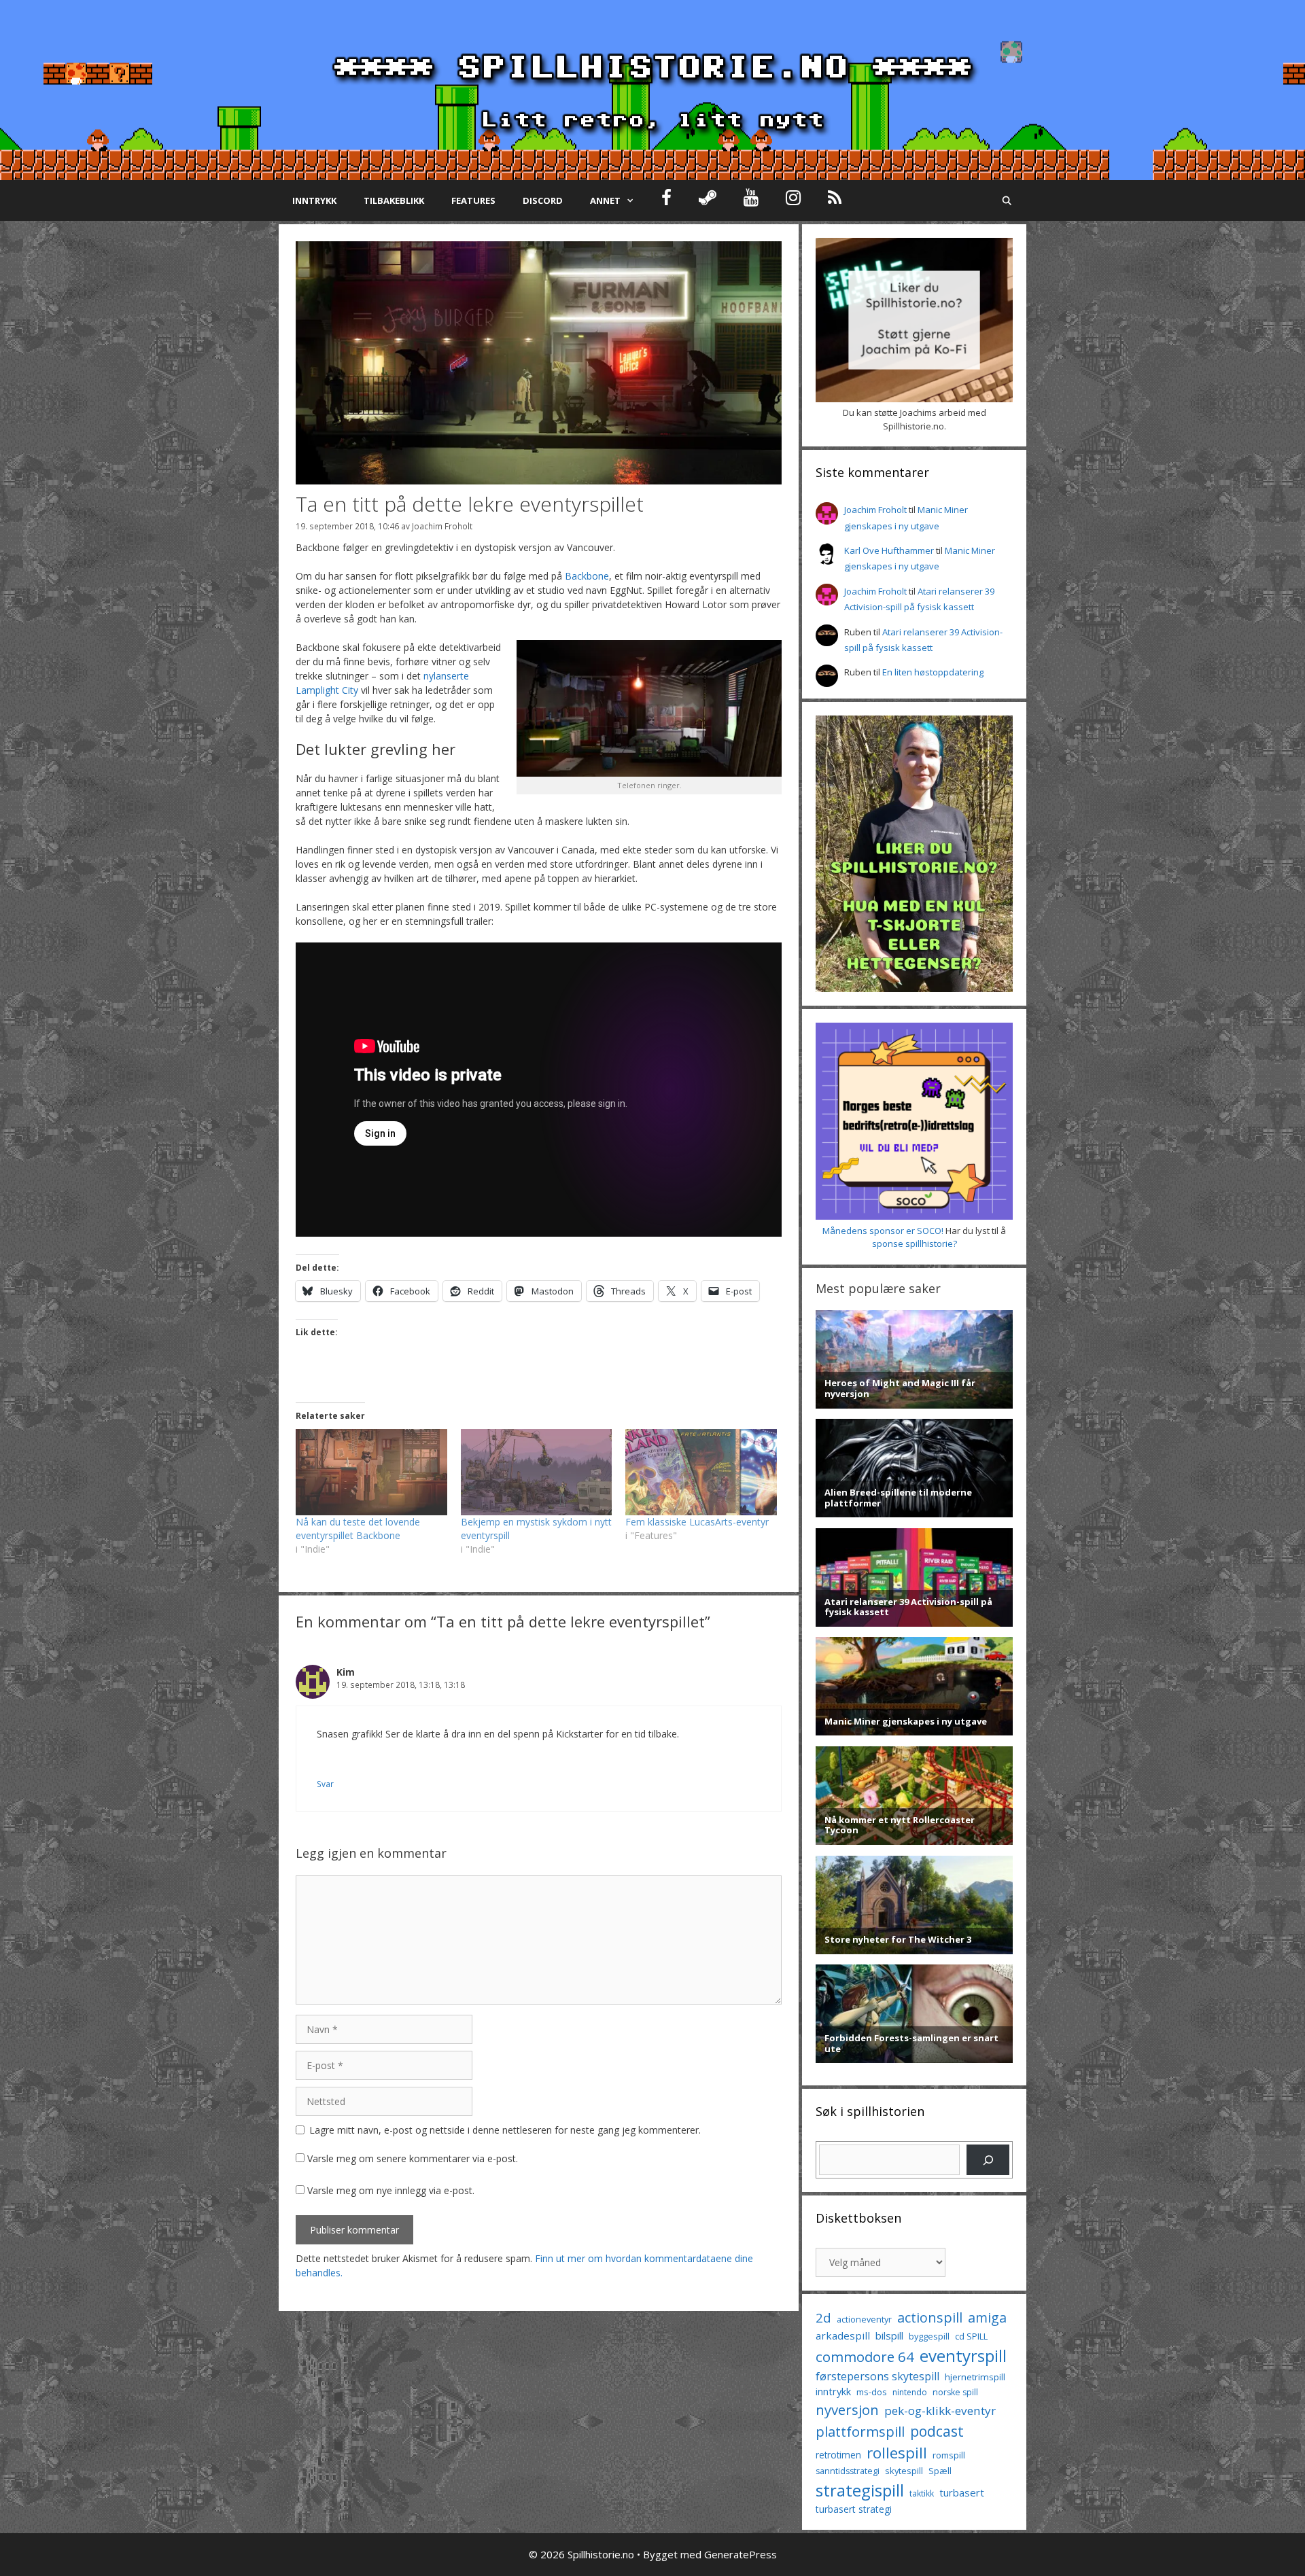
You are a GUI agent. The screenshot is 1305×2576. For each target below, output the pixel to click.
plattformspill (860, 2431)
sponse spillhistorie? (915, 1243)
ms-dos (872, 2392)
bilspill (889, 2335)
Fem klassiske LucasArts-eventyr (697, 1522)
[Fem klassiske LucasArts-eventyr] (701, 1472)
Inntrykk (314, 200)
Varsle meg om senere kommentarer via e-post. (413, 2158)
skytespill (904, 2471)
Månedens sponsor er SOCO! (883, 1231)
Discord (543, 200)
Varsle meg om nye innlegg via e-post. (391, 2190)
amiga (987, 2317)
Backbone (587, 576)
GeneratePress (741, 2554)
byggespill (929, 2336)
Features (473, 200)
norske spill (955, 2392)
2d (823, 2317)
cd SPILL (971, 2336)
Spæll (940, 2471)
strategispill (860, 2490)
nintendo (910, 2392)
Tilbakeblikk (394, 200)
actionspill (930, 2317)
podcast (937, 2431)
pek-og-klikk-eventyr (940, 2411)
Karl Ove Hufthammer (889, 550)
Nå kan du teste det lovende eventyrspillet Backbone (358, 1529)
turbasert (962, 2492)
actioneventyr (864, 2319)
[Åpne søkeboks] (1007, 200)
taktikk (922, 2493)
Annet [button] (605, 200)
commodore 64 (865, 2357)
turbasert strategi (854, 2509)
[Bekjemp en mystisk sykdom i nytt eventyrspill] (537, 1472)
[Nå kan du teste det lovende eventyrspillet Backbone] (371, 1472)
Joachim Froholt (442, 526)
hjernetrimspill (975, 2377)
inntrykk (833, 2392)
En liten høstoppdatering (933, 672)
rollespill (897, 2453)
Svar (325, 1784)
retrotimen (838, 2455)
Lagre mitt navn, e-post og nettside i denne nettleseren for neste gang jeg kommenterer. (505, 2130)
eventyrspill (963, 2356)
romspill (949, 2455)
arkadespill (843, 2335)
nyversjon (847, 2410)
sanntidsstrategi (848, 2471)
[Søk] (988, 2160)
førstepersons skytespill (877, 2376)
